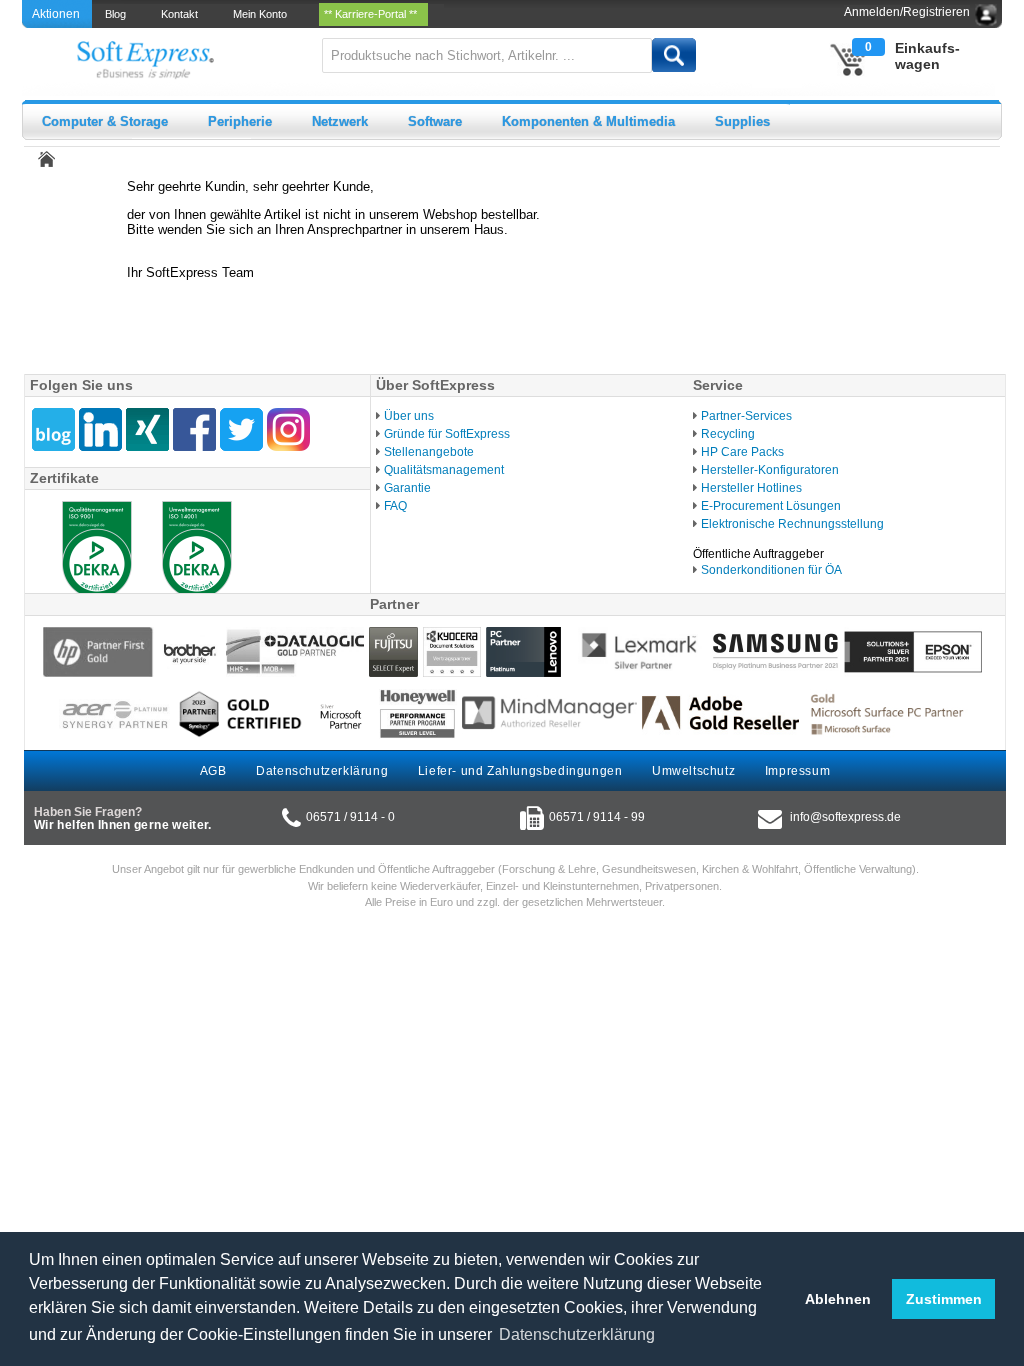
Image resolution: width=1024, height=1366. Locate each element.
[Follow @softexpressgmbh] (241, 429)
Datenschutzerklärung (322, 771)
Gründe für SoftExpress (447, 434)
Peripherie (240, 121)
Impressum (797, 771)
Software (435, 121)
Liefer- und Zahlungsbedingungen (520, 771)
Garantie (407, 488)
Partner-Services (746, 416)
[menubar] (268, 14)
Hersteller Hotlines (751, 488)
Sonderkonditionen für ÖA (771, 570)
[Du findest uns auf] (194, 429)
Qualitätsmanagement (444, 470)
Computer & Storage (105, 121)
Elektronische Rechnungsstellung (792, 524)
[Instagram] (288, 429)
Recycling (728, 434)
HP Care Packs (742, 452)
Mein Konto (263, 14)
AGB (213, 771)
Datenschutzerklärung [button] (577, 1334)
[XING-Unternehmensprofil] (147, 429)
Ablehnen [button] (838, 1299)
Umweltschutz (693, 771)
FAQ (395, 506)
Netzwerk (340, 121)
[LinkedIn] (100, 429)
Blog (118, 14)
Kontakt (182, 14)
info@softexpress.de (845, 817)
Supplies (742, 121)
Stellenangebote (429, 452)
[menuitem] (117, 14)
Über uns (409, 416)
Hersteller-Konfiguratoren (770, 470)
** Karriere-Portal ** (373, 14)
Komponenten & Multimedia (588, 121)
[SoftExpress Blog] (53, 429)
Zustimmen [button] (944, 1299)
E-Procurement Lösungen (771, 506)
